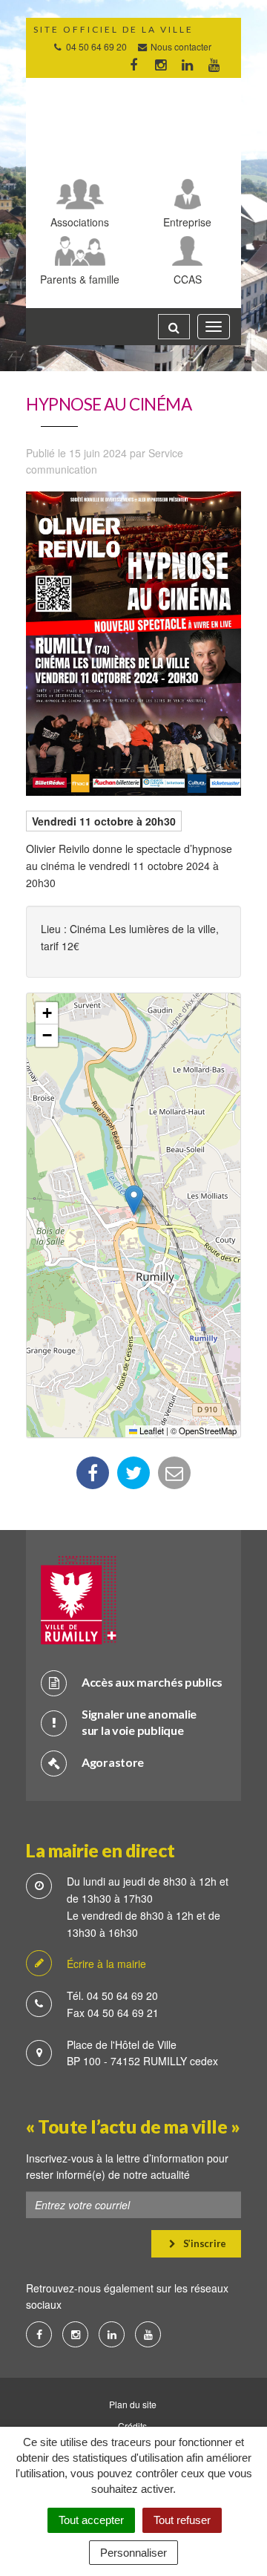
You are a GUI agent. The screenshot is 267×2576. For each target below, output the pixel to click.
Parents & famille (80, 279)
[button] (134, 1200)
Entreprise (187, 222)
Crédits (132, 2426)
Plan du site (133, 2404)
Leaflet (151, 1431)
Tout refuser (182, 2520)
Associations (80, 222)
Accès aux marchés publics (152, 1682)
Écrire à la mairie (106, 1964)
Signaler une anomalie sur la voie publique (139, 1722)
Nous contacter (180, 46)
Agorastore (113, 1762)
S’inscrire (204, 2243)
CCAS (188, 279)
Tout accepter (91, 2520)
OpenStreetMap (208, 1431)
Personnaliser (133, 2553)
